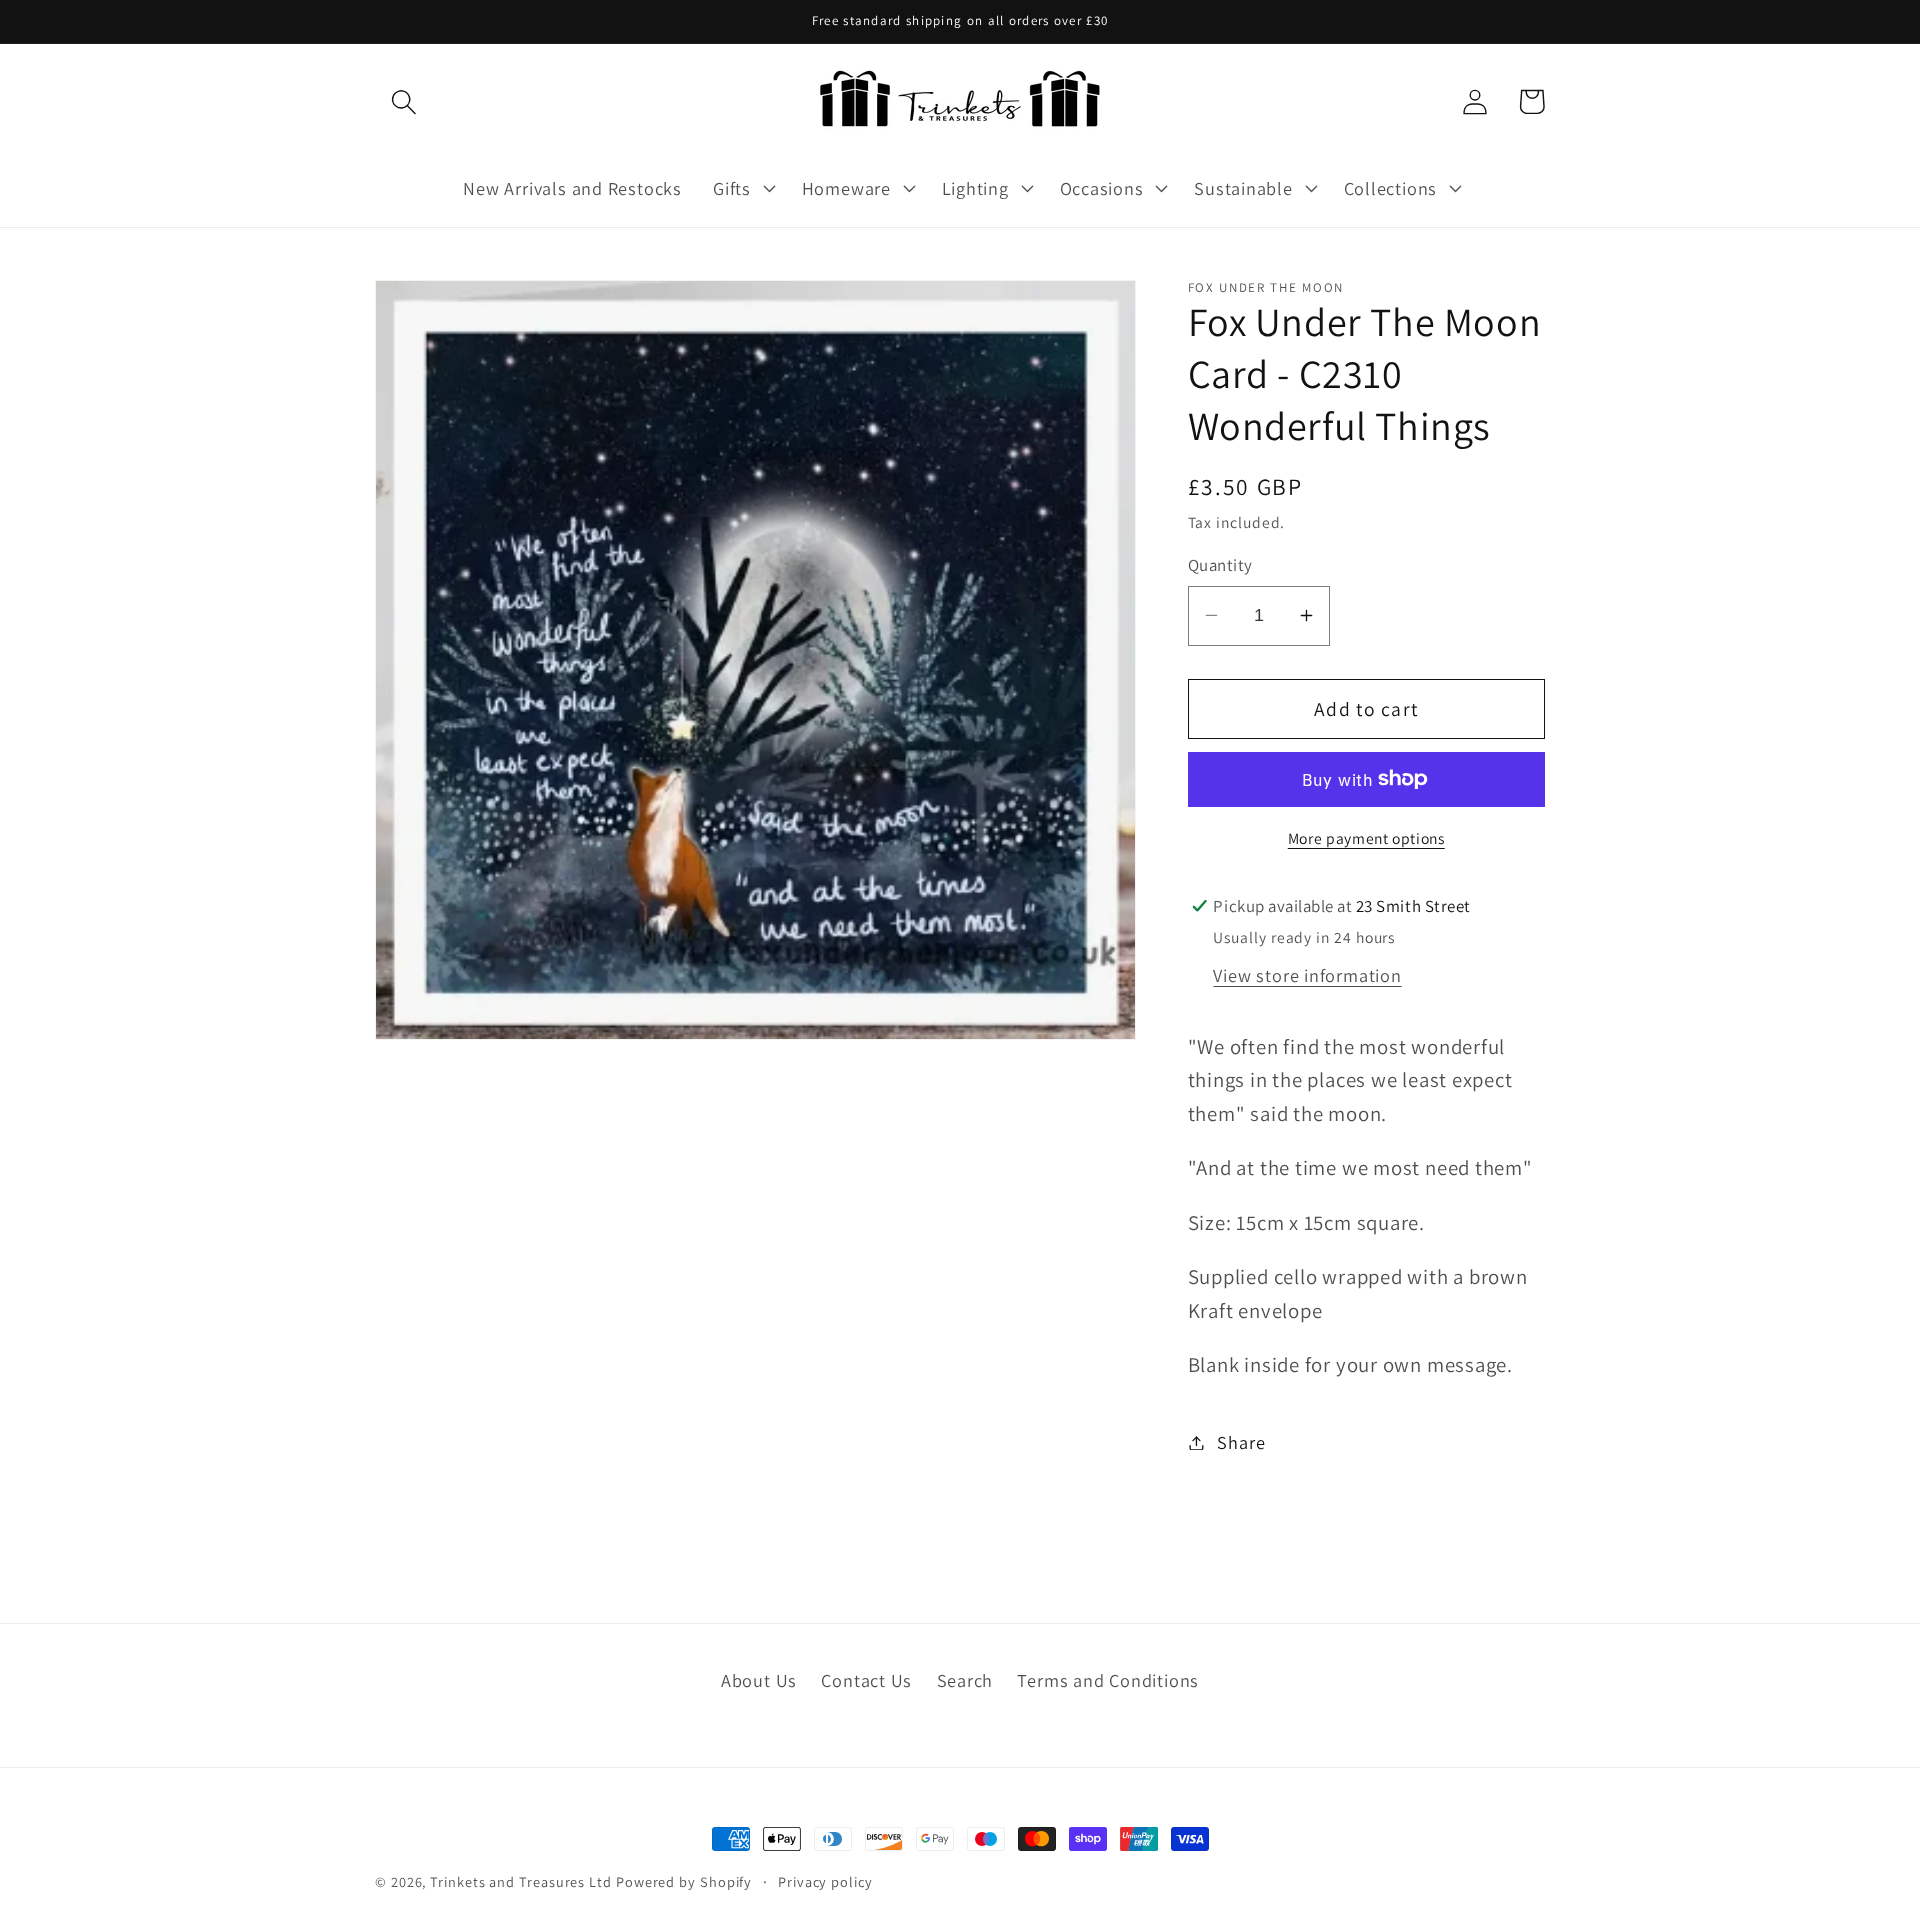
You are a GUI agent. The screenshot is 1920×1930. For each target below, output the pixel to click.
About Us (759, 1680)
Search (965, 1680)
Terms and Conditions (1108, 1680)
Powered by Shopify (684, 1881)
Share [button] (1241, 1442)
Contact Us (866, 1680)
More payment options (1366, 837)
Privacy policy (825, 1881)
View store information (1307, 974)
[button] (403, 101)
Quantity (1220, 565)
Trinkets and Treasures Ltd (521, 1881)
